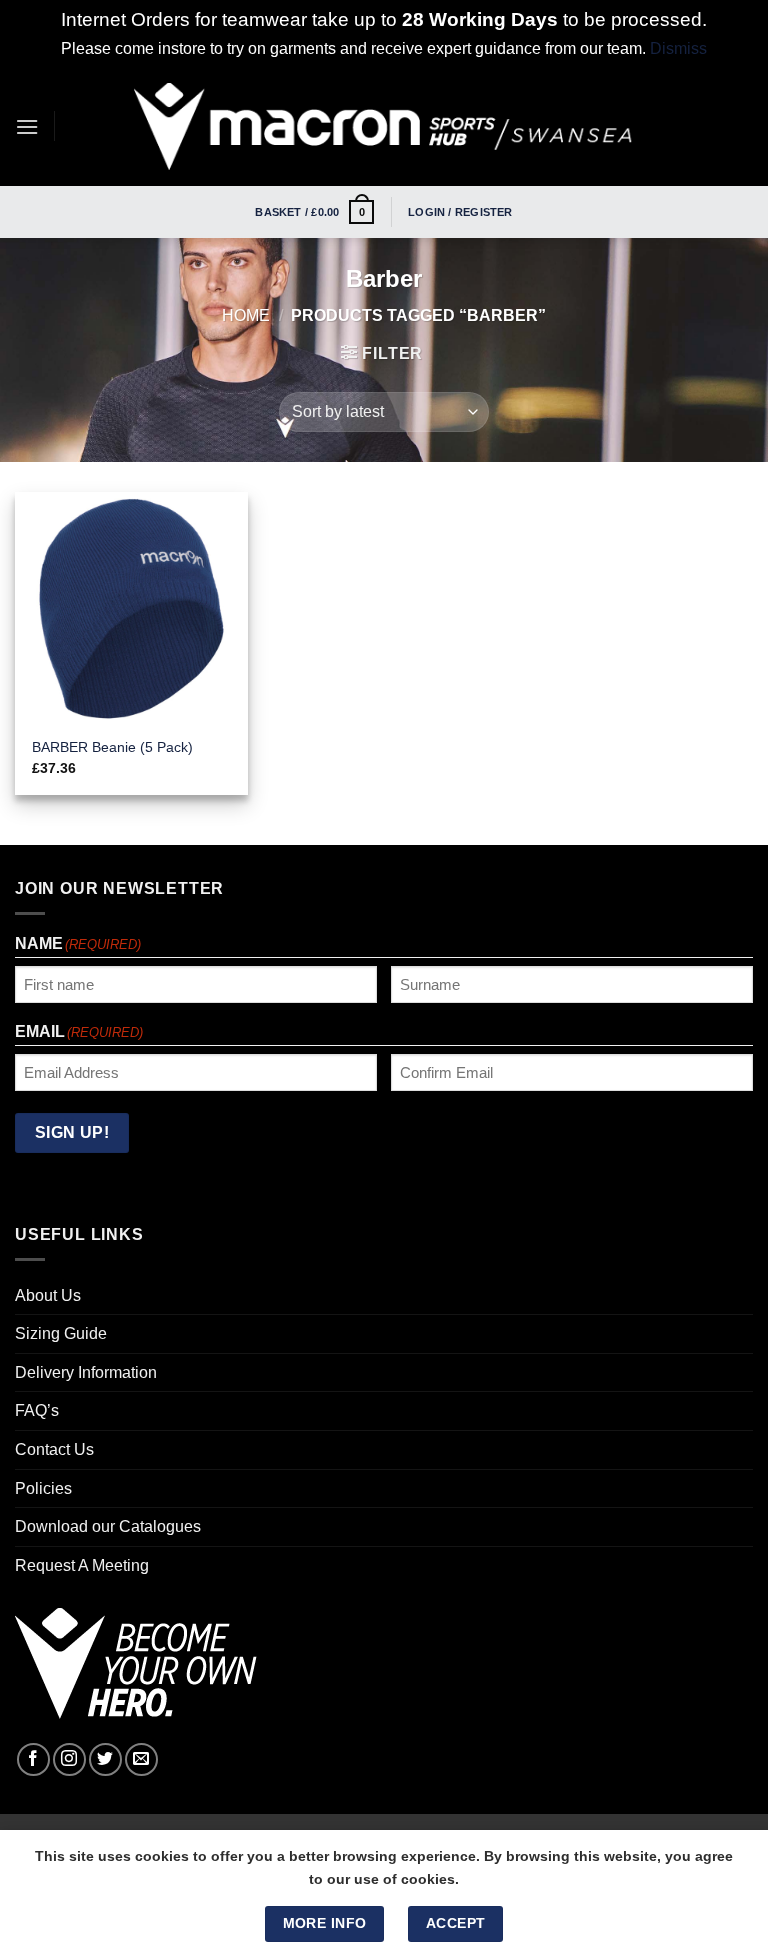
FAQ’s (37, 1410)
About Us (48, 1295)
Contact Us (54, 1449)
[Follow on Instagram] (69, 1759)
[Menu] (27, 126)
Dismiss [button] (678, 48)
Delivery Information (86, 1372)
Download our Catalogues (108, 1526)
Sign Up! (72, 1132)
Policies (43, 1488)
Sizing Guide (61, 1333)
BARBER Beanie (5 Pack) (112, 747)
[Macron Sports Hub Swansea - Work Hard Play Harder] (384, 126)
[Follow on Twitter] (105, 1759)
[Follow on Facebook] (33, 1759)
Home (246, 315)
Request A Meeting (82, 1565)
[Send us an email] (141, 1759)
